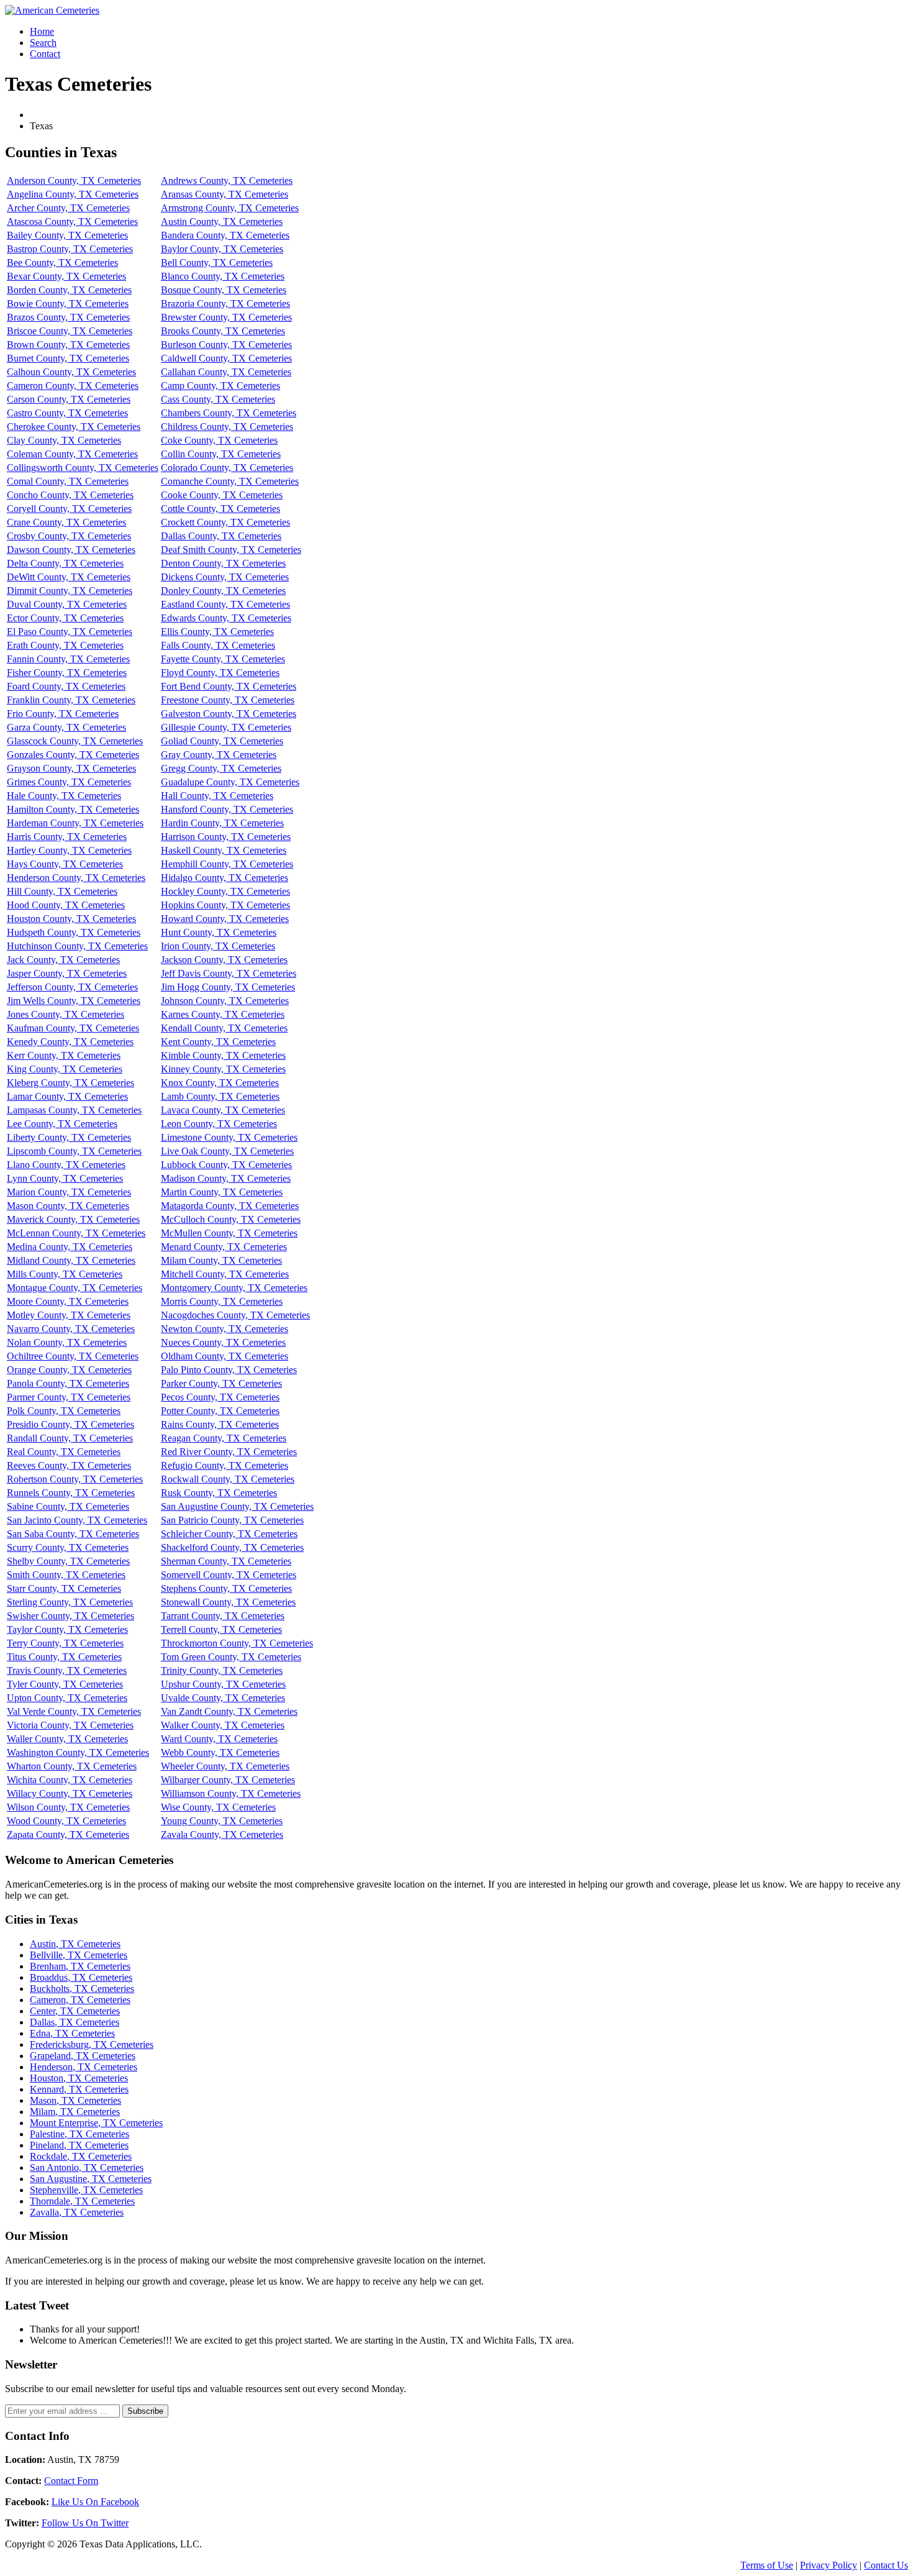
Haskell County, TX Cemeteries (224, 850)
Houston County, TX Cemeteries (71, 919)
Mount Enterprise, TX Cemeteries (96, 2123)
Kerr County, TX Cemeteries (64, 1055)
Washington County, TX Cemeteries (78, 1752)
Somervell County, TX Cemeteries (229, 1575)
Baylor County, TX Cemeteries (222, 249)
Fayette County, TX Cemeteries (223, 659)
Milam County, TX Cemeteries (221, 1260)
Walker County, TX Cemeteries (223, 1725)
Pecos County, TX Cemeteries (220, 1397)
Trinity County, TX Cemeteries (222, 1670)
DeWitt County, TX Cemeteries (69, 577)
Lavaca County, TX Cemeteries (223, 1110)
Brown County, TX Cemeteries (68, 345)
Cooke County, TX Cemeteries (222, 495)
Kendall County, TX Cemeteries (224, 1028)
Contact (45, 54)
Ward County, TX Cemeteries (219, 1739)
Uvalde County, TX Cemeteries (223, 1698)
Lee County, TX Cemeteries (62, 1124)
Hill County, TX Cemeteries (62, 891)
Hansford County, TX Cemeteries (227, 809)
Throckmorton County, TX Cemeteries (237, 1643)
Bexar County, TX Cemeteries (66, 276)
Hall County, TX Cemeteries (217, 796)
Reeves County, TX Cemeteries (69, 1465)
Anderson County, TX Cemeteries (74, 180)
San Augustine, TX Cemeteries (91, 2179)
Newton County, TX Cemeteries (225, 1329)
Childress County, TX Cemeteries (227, 427)
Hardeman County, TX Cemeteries (75, 823)
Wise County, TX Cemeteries (218, 1807)
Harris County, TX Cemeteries (67, 837)
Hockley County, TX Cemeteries (225, 891)
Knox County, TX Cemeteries (220, 1083)
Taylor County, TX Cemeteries (67, 1629)
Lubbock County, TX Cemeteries (226, 1165)
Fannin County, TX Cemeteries (68, 659)
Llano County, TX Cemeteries (66, 1165)
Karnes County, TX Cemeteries (223, 1014)
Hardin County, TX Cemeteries (222, 823)
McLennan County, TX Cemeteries (76, 1233)
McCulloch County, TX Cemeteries (231, 1219)
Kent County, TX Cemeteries (218, 1042)
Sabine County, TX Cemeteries (68, 1506)
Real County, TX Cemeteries (64, 1452)
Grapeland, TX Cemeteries (83, 2056)
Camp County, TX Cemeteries (220, 386)
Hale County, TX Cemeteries (64, 796)
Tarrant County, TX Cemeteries (223, 1616)
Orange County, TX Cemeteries (69, 1370)
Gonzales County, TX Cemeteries (73, 755)
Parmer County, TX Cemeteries (69, 1397)
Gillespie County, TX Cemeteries (226, 727)
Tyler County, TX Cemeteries (65, 1684)
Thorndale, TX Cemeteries (82, 2201)
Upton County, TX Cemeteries (67, 1698)
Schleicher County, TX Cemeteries (229, 1534)
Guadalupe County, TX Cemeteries (230, 782)
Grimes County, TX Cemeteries (69, 782)
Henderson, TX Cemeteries (84, 2067)
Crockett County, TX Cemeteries (225, 522)
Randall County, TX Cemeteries (70, 1438)
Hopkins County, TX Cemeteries (225, 905)
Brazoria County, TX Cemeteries (225, 304)
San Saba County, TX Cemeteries (73, 1534)
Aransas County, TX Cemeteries (225, 194)
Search (43, 43)
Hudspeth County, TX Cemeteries (74, 932)
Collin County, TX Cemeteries (221, 454)
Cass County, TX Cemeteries (218, 399)
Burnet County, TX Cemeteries (68, 358)
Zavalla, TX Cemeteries (77, 2212)
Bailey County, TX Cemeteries (67, 235)
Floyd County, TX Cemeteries (220, 673)
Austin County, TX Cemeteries (222, 222)
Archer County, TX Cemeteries (68, 208)
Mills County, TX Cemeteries (65, 1274)
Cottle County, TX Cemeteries (220, 509)
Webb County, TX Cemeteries (220, 1752)
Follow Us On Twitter (85, 2523)
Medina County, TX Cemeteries (70, 1247)
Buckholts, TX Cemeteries (82, 1989)
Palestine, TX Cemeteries (79, 2134)
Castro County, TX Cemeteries (67, 413)
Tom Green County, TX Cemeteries (231, 1657)
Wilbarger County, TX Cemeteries (228, 1780)
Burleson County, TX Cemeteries (226, 345)
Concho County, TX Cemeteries (70, 495)
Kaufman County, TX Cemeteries (73, 1028)
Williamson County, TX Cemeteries (231, 1793)
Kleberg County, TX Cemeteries (70, 1083)
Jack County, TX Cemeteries (63, 960)
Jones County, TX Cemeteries (66, 1014)
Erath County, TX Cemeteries (65, 645)
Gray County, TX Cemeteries (219, 755)
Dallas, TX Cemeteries (75, 2022)
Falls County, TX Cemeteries (218, 645)
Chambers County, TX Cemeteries (229, 413)
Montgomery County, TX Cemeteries (234, 1288)
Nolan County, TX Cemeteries (67, 1342)
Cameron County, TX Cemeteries (73, 386)
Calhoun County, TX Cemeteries (71, 372)
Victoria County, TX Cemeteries (70, 1725)
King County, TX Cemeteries (65, 1069)
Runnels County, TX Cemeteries (71, 1493)
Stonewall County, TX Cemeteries (228, 1602)
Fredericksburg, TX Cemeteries (92, 2044)
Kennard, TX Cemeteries (79, 2089)
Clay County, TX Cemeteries (64, 440)
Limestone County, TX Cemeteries (229, 1137)
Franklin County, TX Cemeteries (71, 700)
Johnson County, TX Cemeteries (225, 1001)
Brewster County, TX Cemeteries (226, 317)
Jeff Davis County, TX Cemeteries (229, 973)
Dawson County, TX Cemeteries (71, 550)
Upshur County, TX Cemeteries (223, 1684)
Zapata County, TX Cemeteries (68, 1834)
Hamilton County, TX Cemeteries (73, 809)
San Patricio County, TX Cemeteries (232, 1520)
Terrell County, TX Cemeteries (221, 1629)
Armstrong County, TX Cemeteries (230, 208)
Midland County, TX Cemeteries (71, 1260)
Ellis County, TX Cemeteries (217, 632)
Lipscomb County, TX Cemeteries (74, 1151)
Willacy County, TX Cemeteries (70, 1793)
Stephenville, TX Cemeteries (86, 2190)
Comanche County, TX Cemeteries (230, 481)
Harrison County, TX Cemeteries (226, 837)
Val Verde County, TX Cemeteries (74, 1711)
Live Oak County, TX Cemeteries (227, 1151)
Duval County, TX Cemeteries (67, 604)
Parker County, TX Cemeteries (221, 1383)
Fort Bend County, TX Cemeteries (229, 686)
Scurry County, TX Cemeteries (68, 1547)
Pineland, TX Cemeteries (79, 2145)
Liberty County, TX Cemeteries (69, 1137)
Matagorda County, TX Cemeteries (230, 1206)
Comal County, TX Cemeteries (68, 481)
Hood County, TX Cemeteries (66, 905)
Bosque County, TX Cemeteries (224, 290)
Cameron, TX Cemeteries (80, 2000)
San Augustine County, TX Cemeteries (237, 1506)
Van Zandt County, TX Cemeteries (229, 1711)
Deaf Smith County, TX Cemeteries (231, 550)
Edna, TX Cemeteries (72, 2033)
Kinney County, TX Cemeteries (223, 1069)
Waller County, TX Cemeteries (67, 1739)
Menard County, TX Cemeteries (224, 1247)
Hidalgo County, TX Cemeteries (225, 878)
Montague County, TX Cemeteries (75, 1288)
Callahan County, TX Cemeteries (226, 372)
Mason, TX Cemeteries (75, 2100)
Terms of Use (767, 2565)
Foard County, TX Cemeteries (66, 686)
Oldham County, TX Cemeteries (225, 1356)
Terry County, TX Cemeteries (65, 1643)
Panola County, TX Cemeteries (68, 1383)
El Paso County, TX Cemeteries (70, 632)
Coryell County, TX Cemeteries (69, 509)
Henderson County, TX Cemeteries (76, 878)
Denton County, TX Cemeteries (223, 563)
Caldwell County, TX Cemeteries (226, 358)
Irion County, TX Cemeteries (218, 946)
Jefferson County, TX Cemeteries (72, 987)
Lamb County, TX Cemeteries (220, 1096)
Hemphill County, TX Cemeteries (227, 864)
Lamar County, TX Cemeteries (67, 1096)
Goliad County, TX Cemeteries (222, 741)
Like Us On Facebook (95, 2502)
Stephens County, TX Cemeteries (226, 1588)
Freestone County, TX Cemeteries (228, 700)
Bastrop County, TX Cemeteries (70, 249)
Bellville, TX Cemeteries (79, 1955)
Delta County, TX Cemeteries (65, 563)
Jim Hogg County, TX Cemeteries (228, 987)
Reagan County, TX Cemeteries (224, 1438)
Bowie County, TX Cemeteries (68, 304)
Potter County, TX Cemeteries (220, 1411)
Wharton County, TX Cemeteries (72, 1766)
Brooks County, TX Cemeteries (223, 331)
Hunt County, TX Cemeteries (219, 932)
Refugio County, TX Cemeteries (225, 1465)
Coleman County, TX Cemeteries (72, 454)
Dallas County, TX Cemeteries (221, 536)
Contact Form (71, 2481)
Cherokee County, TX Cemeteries (74, 427)
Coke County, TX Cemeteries (219, 440)
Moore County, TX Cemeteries (68, 1301)
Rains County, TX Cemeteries (220, 1424)
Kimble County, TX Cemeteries (223, 1055)
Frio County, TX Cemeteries (63, 714)
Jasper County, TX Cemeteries (67, 973)
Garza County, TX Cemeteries (66, 727)
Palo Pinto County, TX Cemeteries (229, 1370)
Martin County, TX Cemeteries (222, 1192)
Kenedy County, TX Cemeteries (70, 1042)
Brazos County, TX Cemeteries (68, 317)
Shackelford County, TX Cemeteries (232, 1547)
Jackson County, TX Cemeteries (224, 960)
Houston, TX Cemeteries (79, 2078)
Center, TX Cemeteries (75, 2011)
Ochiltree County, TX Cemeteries (73, 1356)
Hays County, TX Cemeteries (65, 864)
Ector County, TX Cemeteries (65, 618)
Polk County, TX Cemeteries (64, 1411)
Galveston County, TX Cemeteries (229, 714)
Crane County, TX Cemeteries (66, 522)
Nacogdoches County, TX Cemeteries (235, 1315)
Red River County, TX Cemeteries (229, 1452)
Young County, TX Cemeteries (222, 1821)
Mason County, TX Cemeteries (68, 1206)
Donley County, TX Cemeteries (223, 591)
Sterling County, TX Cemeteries (70, 1602)
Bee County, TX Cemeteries (62, 263)
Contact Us (886, 2565)
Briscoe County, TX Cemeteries (70, 331)
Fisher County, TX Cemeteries (67, 673)
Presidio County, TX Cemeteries (70, 1424)
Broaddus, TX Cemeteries (81, 1977)
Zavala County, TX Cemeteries (222, 1834)
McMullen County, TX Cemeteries (229, 1233)
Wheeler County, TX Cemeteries (225, 1766)
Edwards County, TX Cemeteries (226, 618)
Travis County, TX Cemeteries (67, 1670)
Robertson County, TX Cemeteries (75, 1479)
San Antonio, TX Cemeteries (87, 2167)
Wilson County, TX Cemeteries (68, 1807)
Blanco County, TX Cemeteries (223, 276)
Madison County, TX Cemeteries (226, 1178)
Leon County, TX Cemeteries (219, 1124)
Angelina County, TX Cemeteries (73, 194)
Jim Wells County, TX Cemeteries (74, 1001)
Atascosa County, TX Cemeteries (72, 222)
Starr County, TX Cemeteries (64, 1588)
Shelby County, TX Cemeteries (68, 1561)
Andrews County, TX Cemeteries (227, 180)
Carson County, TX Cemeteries (69, 399)
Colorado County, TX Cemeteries (227, 468)
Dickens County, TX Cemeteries (225, 577)
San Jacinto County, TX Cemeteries (77, 1520)
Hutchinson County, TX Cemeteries (77, 946)
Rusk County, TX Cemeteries (219, 1493)
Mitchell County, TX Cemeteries (225, 1274)
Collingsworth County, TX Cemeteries (83, 468)
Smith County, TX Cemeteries (66, 1575)
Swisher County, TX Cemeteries (70, 1616)
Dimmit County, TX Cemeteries (70, 591)
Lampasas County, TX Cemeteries (74, 1110)
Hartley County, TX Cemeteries (69, 850)
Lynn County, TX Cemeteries (65, 1178)
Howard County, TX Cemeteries (225, 919)
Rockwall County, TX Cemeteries (228, 1479)
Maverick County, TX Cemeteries (73, 1219)
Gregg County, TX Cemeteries (221, 768)
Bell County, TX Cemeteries (217, 263)
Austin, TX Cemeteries (75, 1944)
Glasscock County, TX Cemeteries (75, 741)
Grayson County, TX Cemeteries (71, 768)
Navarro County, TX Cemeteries (71, 1329)
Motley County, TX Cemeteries (69, 1315)
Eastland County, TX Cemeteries (225, 604)
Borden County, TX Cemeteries (69, 290)
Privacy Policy (829, 2565)
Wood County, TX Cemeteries (66, 1821)
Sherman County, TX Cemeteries (226, 1561)
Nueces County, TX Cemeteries (223, 1342)
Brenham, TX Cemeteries (80, 1966)
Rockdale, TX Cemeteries (81, 2156)
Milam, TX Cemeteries (75, 2112)
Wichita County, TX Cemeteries (70, 1780)
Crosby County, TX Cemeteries (69, 536)
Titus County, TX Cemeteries (64, 1657)
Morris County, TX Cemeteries (222, 1301)
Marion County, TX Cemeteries (69, 1192)
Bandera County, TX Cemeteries (225, 235)
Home (42, 31)
